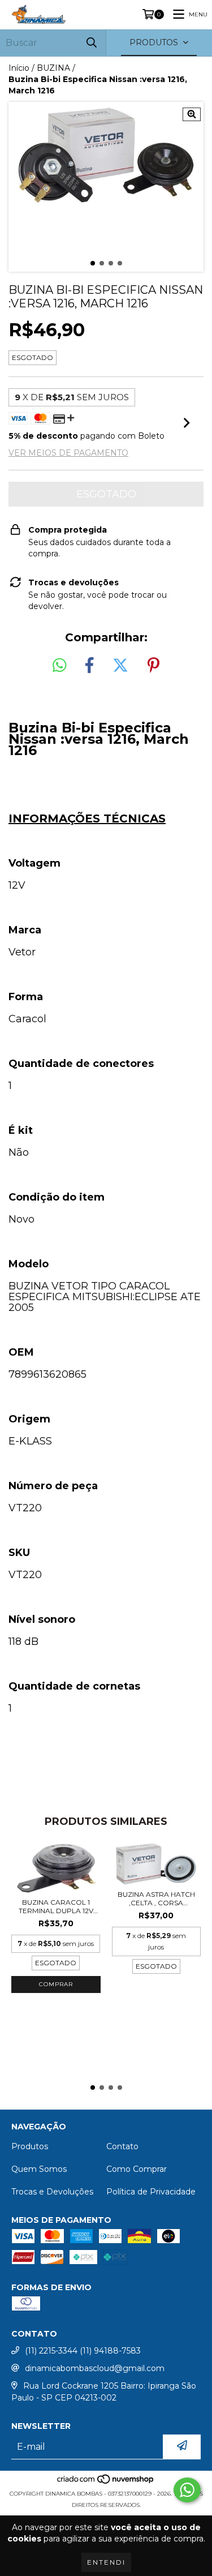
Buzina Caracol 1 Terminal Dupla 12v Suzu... (56, 1906)
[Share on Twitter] (120, 666)
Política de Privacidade (151, 2192)
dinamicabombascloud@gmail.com (95, 2368)
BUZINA (53, 68)
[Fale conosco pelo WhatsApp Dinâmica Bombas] (187, 2490)
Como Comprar (137, 2169)
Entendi (106, 2562)
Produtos (30, 2146)
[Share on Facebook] (89, 666)
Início (19, 68)
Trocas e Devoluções (52, 2192)
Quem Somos (39, 2169)
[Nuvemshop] (106, 2482)
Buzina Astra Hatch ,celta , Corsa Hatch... (156, 1898)
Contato (122, 2146)
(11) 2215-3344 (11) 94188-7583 (83, 2351)
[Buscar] (92, 43)
